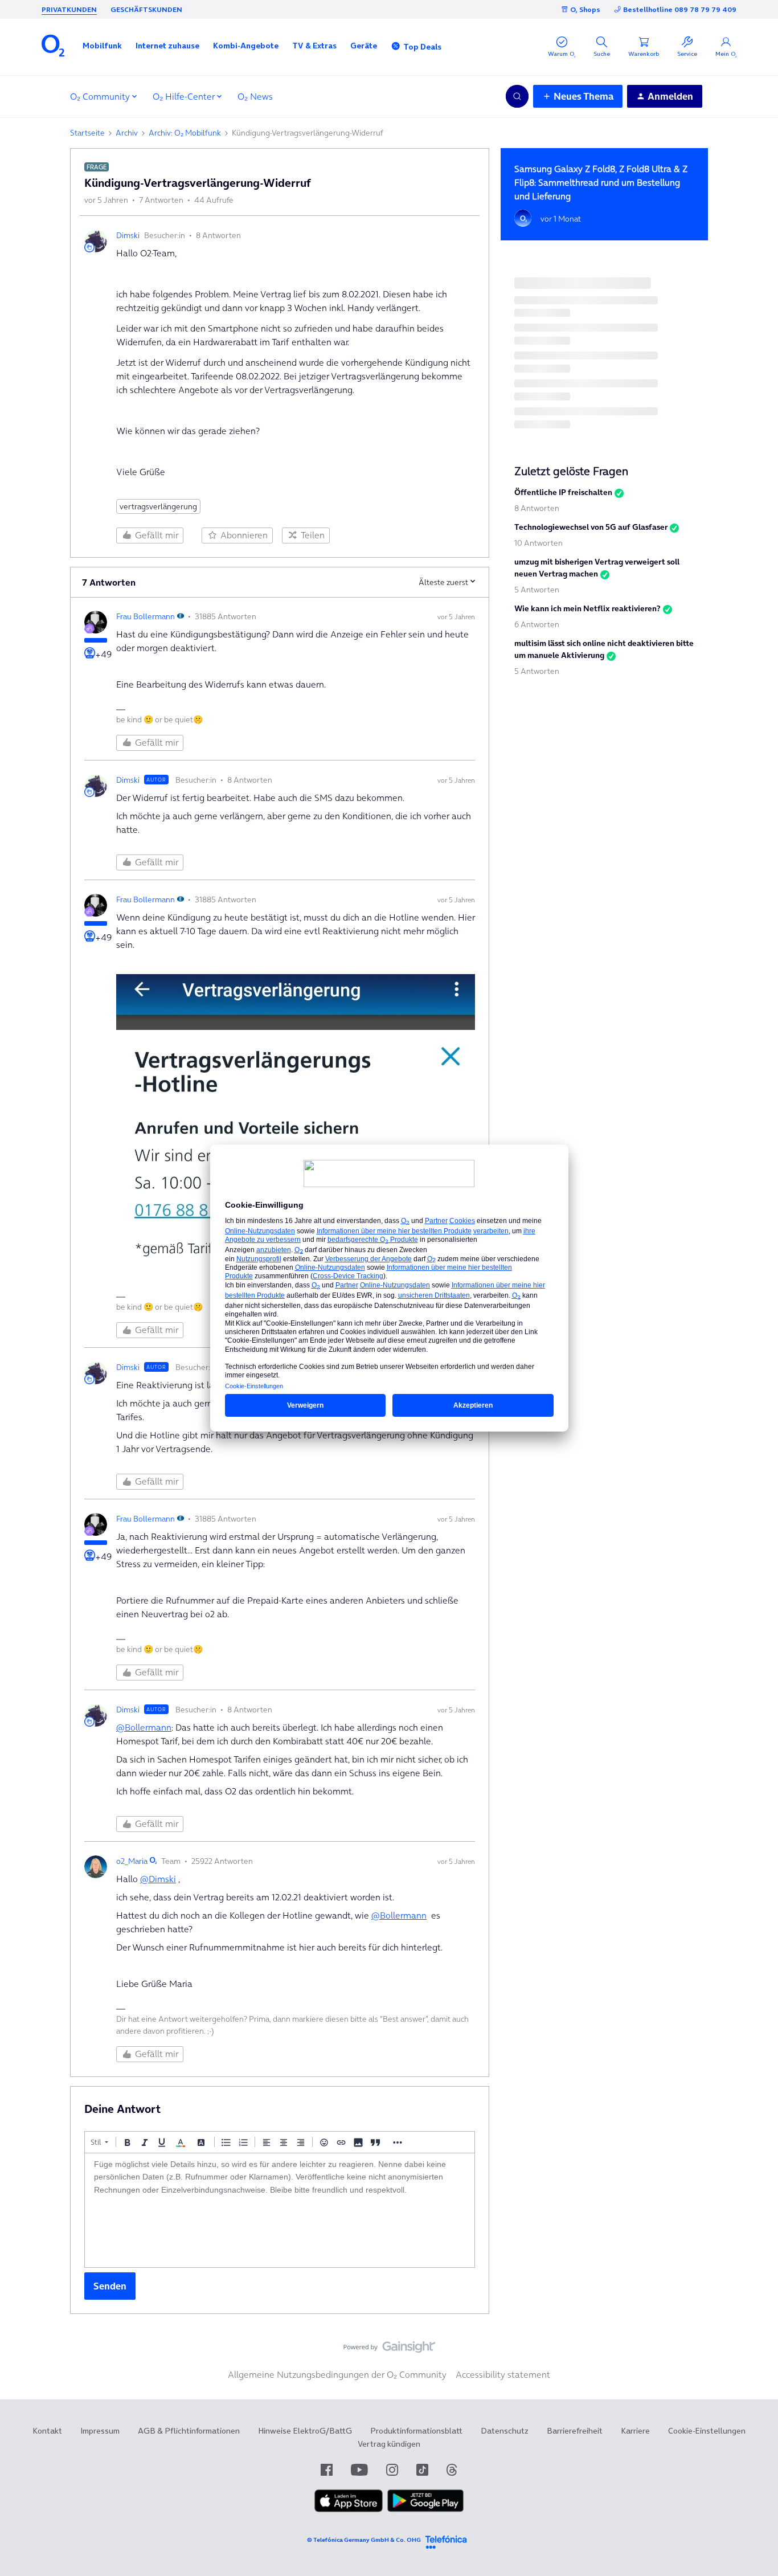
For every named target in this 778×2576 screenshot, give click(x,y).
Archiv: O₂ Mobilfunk (185, 133)
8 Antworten (537, 508)
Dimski (128, 235)
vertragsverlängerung (158, 506)
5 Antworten (537, 590)
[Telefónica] (446, 2540)
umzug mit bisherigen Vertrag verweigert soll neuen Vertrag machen (597, 568)
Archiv (127, 133)
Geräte (364, 46)
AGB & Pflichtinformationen (189, 2431)
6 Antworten (537, 624)
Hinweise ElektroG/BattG (305, 2431)
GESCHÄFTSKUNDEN (146, 9)
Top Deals (422, 47)
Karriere (635, 2431)
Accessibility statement (503, 2374)
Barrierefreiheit (575, 2431)
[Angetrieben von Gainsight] (389, 2350)
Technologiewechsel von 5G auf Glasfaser (591, 527)
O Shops (585, 9)
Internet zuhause (167, 46)
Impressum (100, 2431)
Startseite (87, 133)
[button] (102, 46)
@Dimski (158, 1879)
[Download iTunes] (349, 2509)
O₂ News (255, 96)
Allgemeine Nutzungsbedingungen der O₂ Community (337, 2374)
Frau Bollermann (146, 616)
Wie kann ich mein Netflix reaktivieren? (587, 608)
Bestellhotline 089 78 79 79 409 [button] (680, 9)
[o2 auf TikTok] (422, 2470)
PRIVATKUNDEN (69, 9)
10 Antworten (539, 543)
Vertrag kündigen (389, 2444)
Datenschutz (505, 2431)
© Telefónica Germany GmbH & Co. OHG (364, 2540)
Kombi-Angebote (246, 46)
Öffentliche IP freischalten (563, 492)
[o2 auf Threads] (452, 2470)
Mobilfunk (102, 46)
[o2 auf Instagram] (392, 2470)
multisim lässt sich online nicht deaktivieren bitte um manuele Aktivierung (604, 649)
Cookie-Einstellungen (707, 2431)
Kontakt (47, 2431)
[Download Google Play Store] (425, 2509)
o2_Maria (132, 1861)
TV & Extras (314, 46)
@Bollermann (144, 1727)
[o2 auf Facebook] (327, 2470)
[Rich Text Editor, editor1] (280, 2210)
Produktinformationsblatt (416, 2431)
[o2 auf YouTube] (359, 2470)
